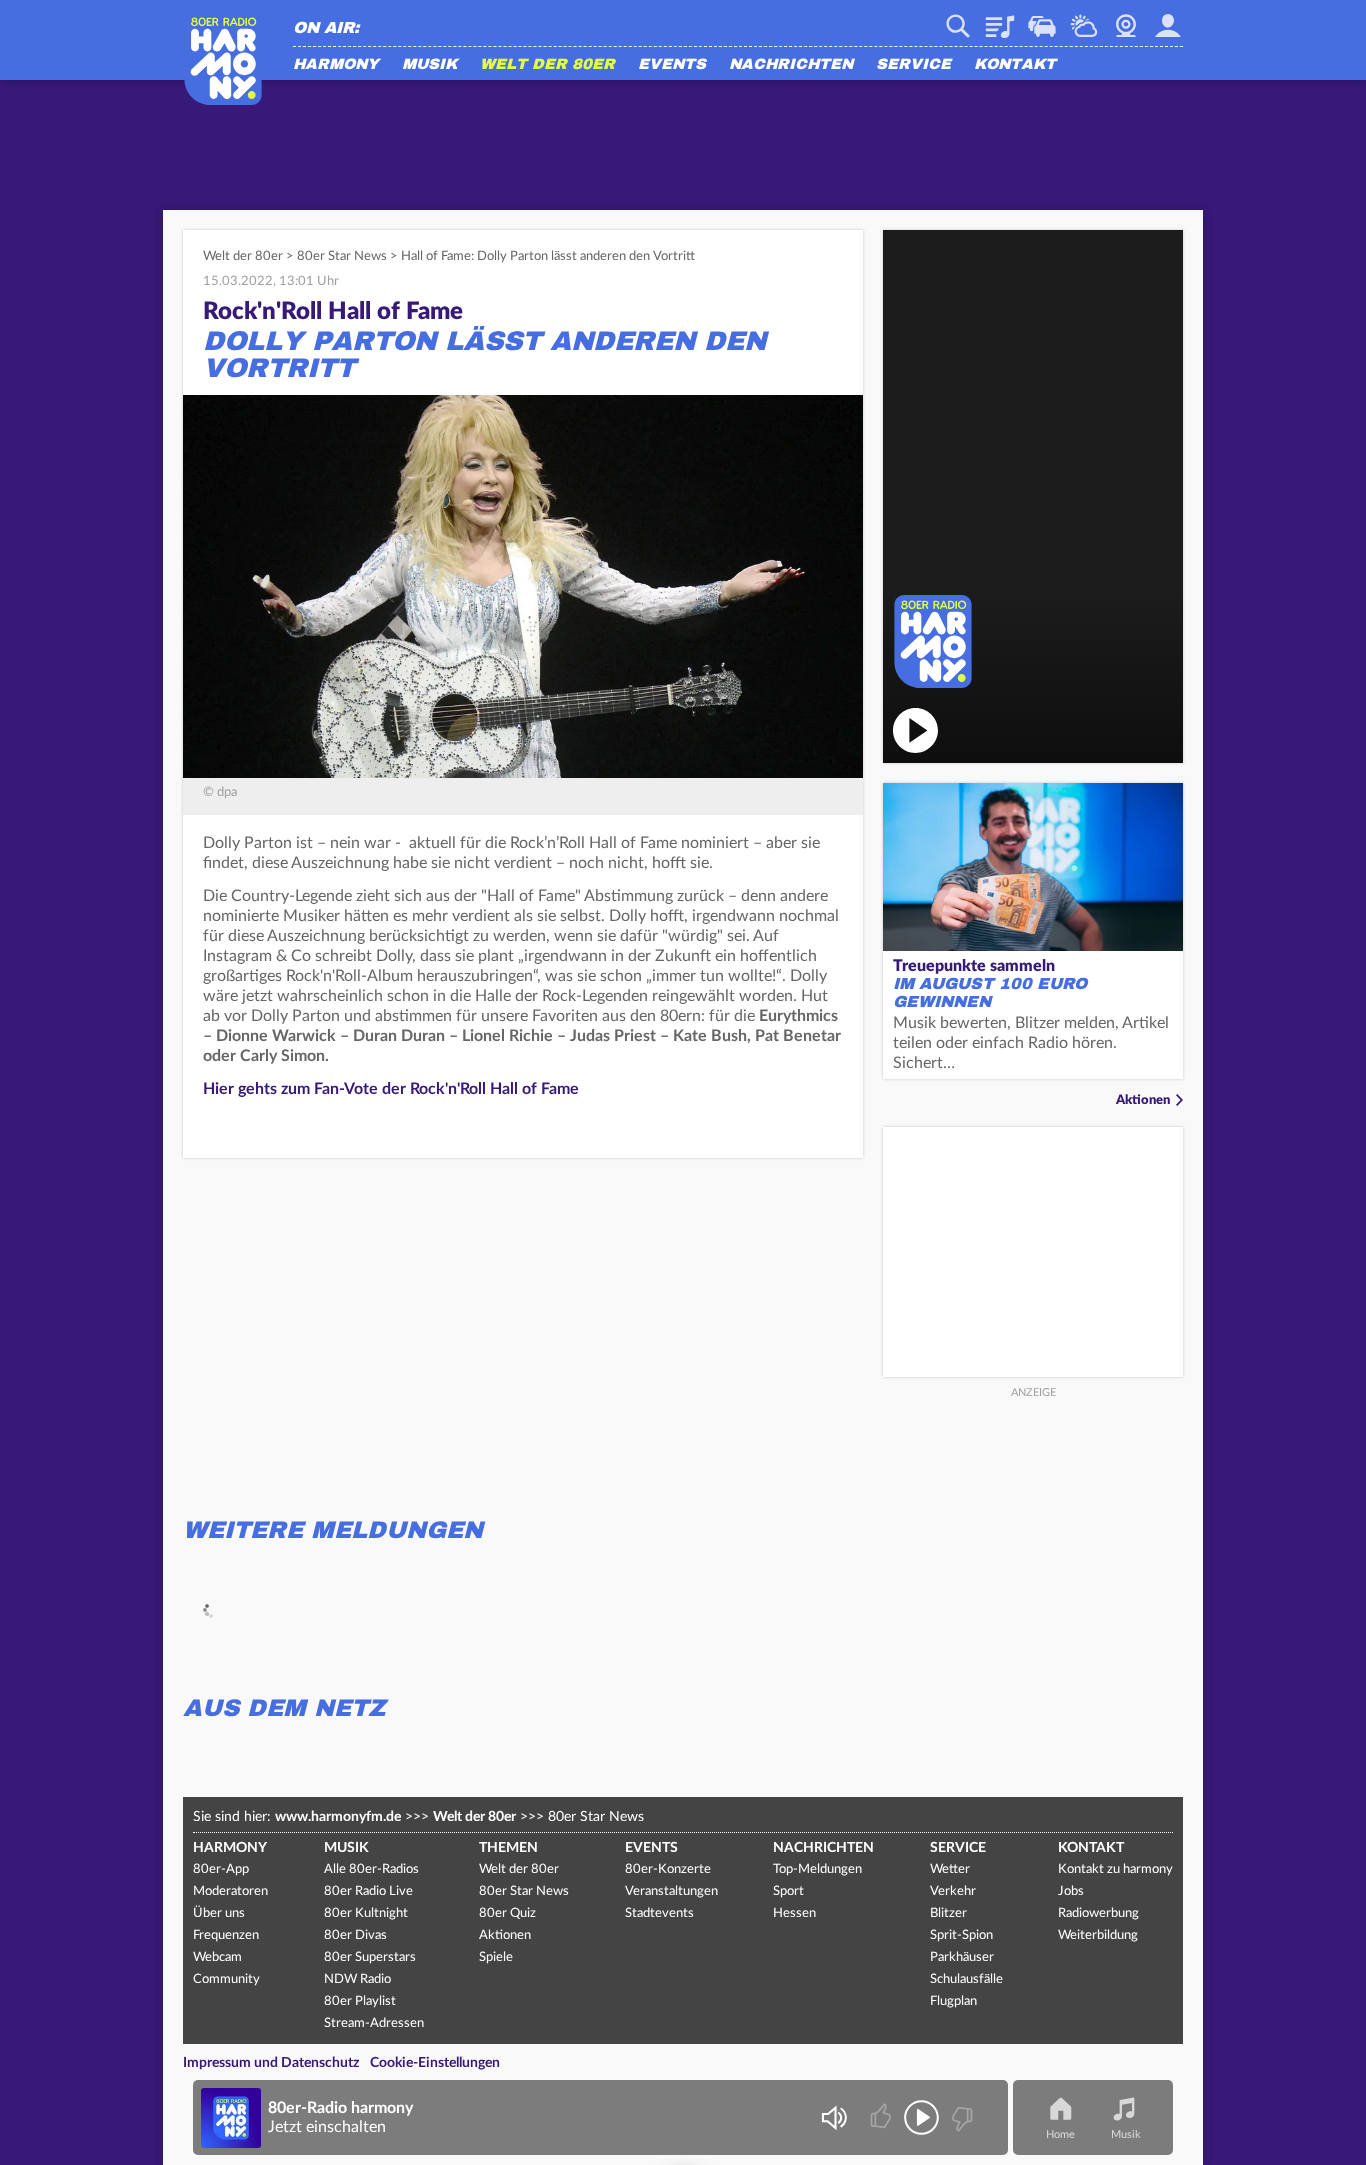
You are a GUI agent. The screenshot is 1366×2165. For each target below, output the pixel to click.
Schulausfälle (966, 1979)
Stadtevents (659, 1913)
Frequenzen (226, 1935)
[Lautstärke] (833, 2117)
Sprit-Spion (961, 1935)
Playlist (1000, 19)
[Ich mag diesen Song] (882, 2117)
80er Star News (342, 256)
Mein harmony (1168, 19)
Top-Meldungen (817, 1869)
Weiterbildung (1098, 1935)
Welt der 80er (547, 65)
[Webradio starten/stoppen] (921, 2117)
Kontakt (1015, 65)
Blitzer (948, 1913)
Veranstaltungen (671, 1891)
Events (672, 65)
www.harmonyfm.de (338, 1817)
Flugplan (953, 2001)
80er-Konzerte (668, 1869)
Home (1060, 2134)
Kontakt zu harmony (1115, 1869)
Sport (788, 1891)
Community (226, 1979)
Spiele (496, 1957)
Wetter (1084, 19)
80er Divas (355, 1935)
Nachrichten (791, 65)
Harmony (336, 65)
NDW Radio (357, 1979)
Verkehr (1042, 19)
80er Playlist (360, 2001)
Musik (429, 65)
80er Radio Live (368, 1891)
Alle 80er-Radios (371, 1869)
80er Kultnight (366, 1913)
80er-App (221, 1869)
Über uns (219, 1913)
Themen (508, 1848)
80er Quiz (507, 1913)
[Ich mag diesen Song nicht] (960, 2117)
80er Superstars (370, 1957)
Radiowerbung (1098, 1913)
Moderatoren (230, 1891)
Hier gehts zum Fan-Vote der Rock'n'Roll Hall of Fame (391, 1089)
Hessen (794, 1913)
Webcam (1126, 19)
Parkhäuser (962, 1957)
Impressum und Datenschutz (271, 2063)
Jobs (1071, 1891)
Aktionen (1143, 1100)
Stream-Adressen (374, 2023)
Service (913, 65)
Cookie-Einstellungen (435, 2063)
